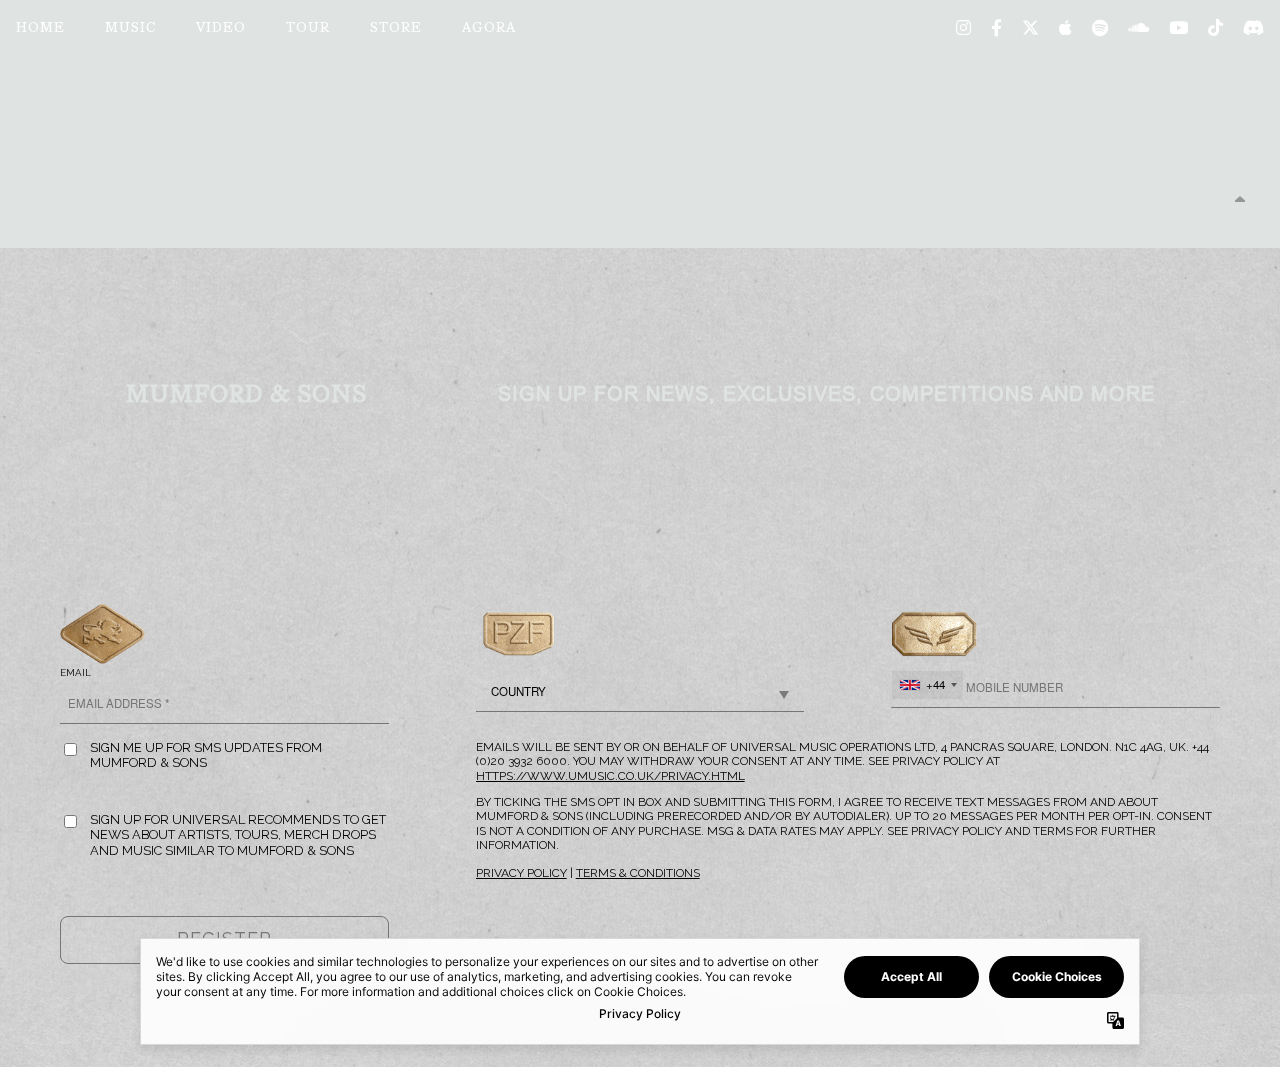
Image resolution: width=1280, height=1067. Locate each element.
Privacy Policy (521, 873)
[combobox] (927, 685)
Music (130, 29)
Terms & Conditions (638, 873)
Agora (489, 29)
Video (221, 29)
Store (396, 29)
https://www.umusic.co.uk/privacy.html (610, 776)
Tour (308, 29)
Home (40, 29)
